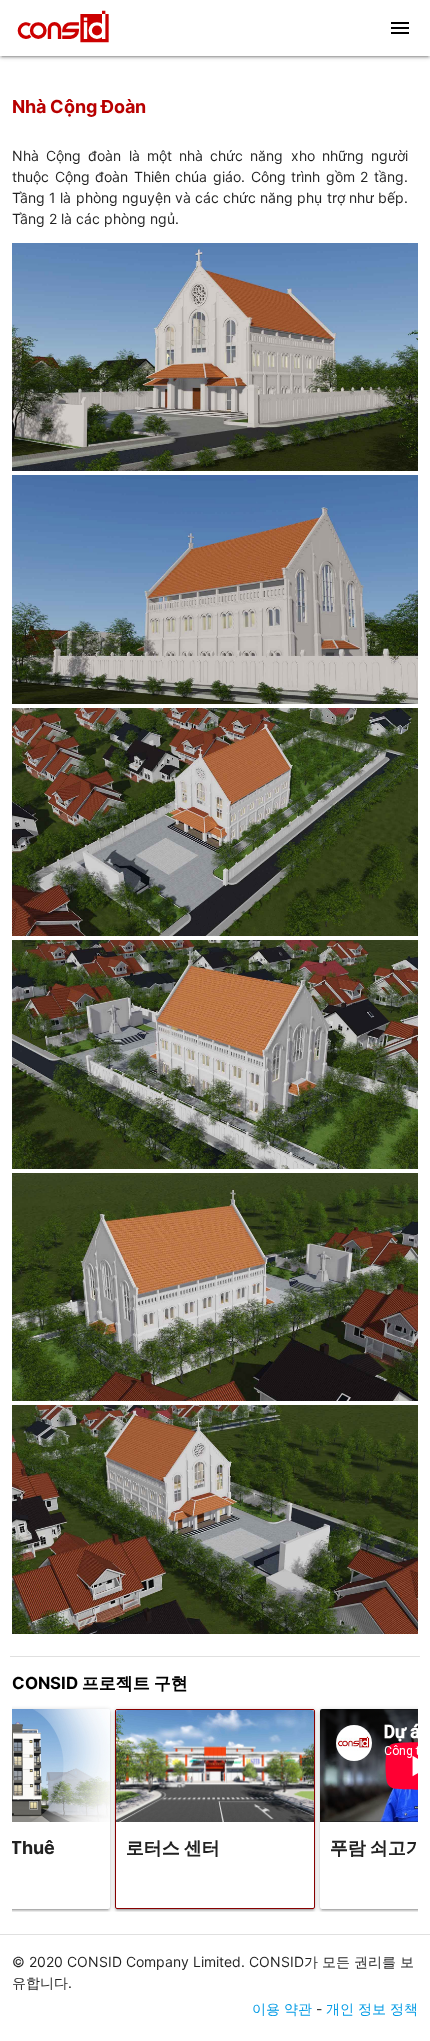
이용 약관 (282, 2008)
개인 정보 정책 (372, 2008)
